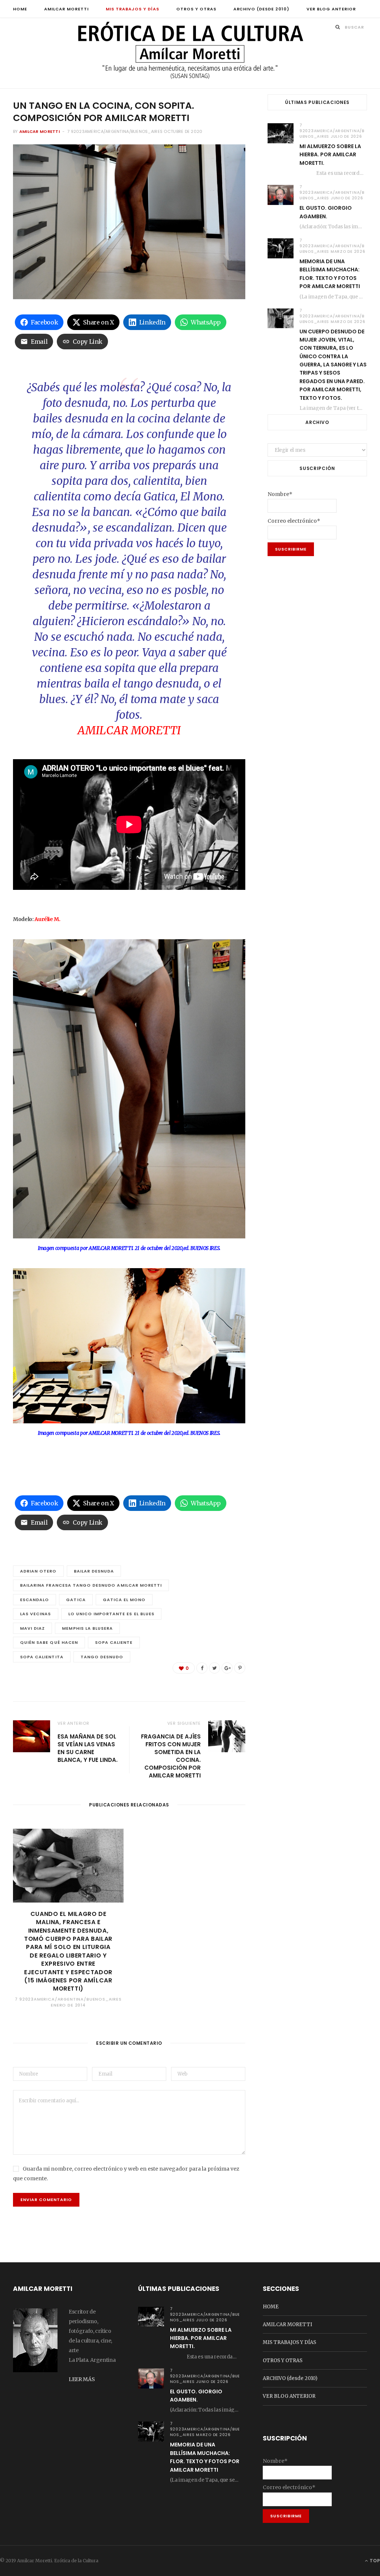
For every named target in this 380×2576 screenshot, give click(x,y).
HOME (20, 9)
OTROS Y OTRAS (196, 9)
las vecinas (36, 1614)
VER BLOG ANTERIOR (331, 9)
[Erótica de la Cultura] (190, 54)
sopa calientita (42, 1657)
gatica (76, 1600)
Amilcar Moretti (40, 131)
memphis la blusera (87, 1628)
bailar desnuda (94, 1571)
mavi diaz (32, 1628)
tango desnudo (102, 1657)
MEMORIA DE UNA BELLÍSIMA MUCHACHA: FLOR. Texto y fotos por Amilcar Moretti (330, 274)
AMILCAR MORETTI (66, 9)
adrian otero (38, 1571)
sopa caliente (114, 1642)
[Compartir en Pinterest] (240, 1668)
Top (374, 2561)
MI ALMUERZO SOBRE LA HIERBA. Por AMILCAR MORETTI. (330, 155)
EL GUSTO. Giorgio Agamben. (326, 212)
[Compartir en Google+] (227, 1668)
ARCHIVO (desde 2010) (262, 9)
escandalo (35, 1600)
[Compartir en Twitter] (214, 1668)
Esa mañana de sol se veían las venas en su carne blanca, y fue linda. (88, 1748)
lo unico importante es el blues (111, 1614)
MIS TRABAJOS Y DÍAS (132, 9)
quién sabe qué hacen (49, 1642)
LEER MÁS (82, 2379)
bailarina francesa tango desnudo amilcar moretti (91, 1585)
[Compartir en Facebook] (202, 1668)
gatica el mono (124, 1600)
